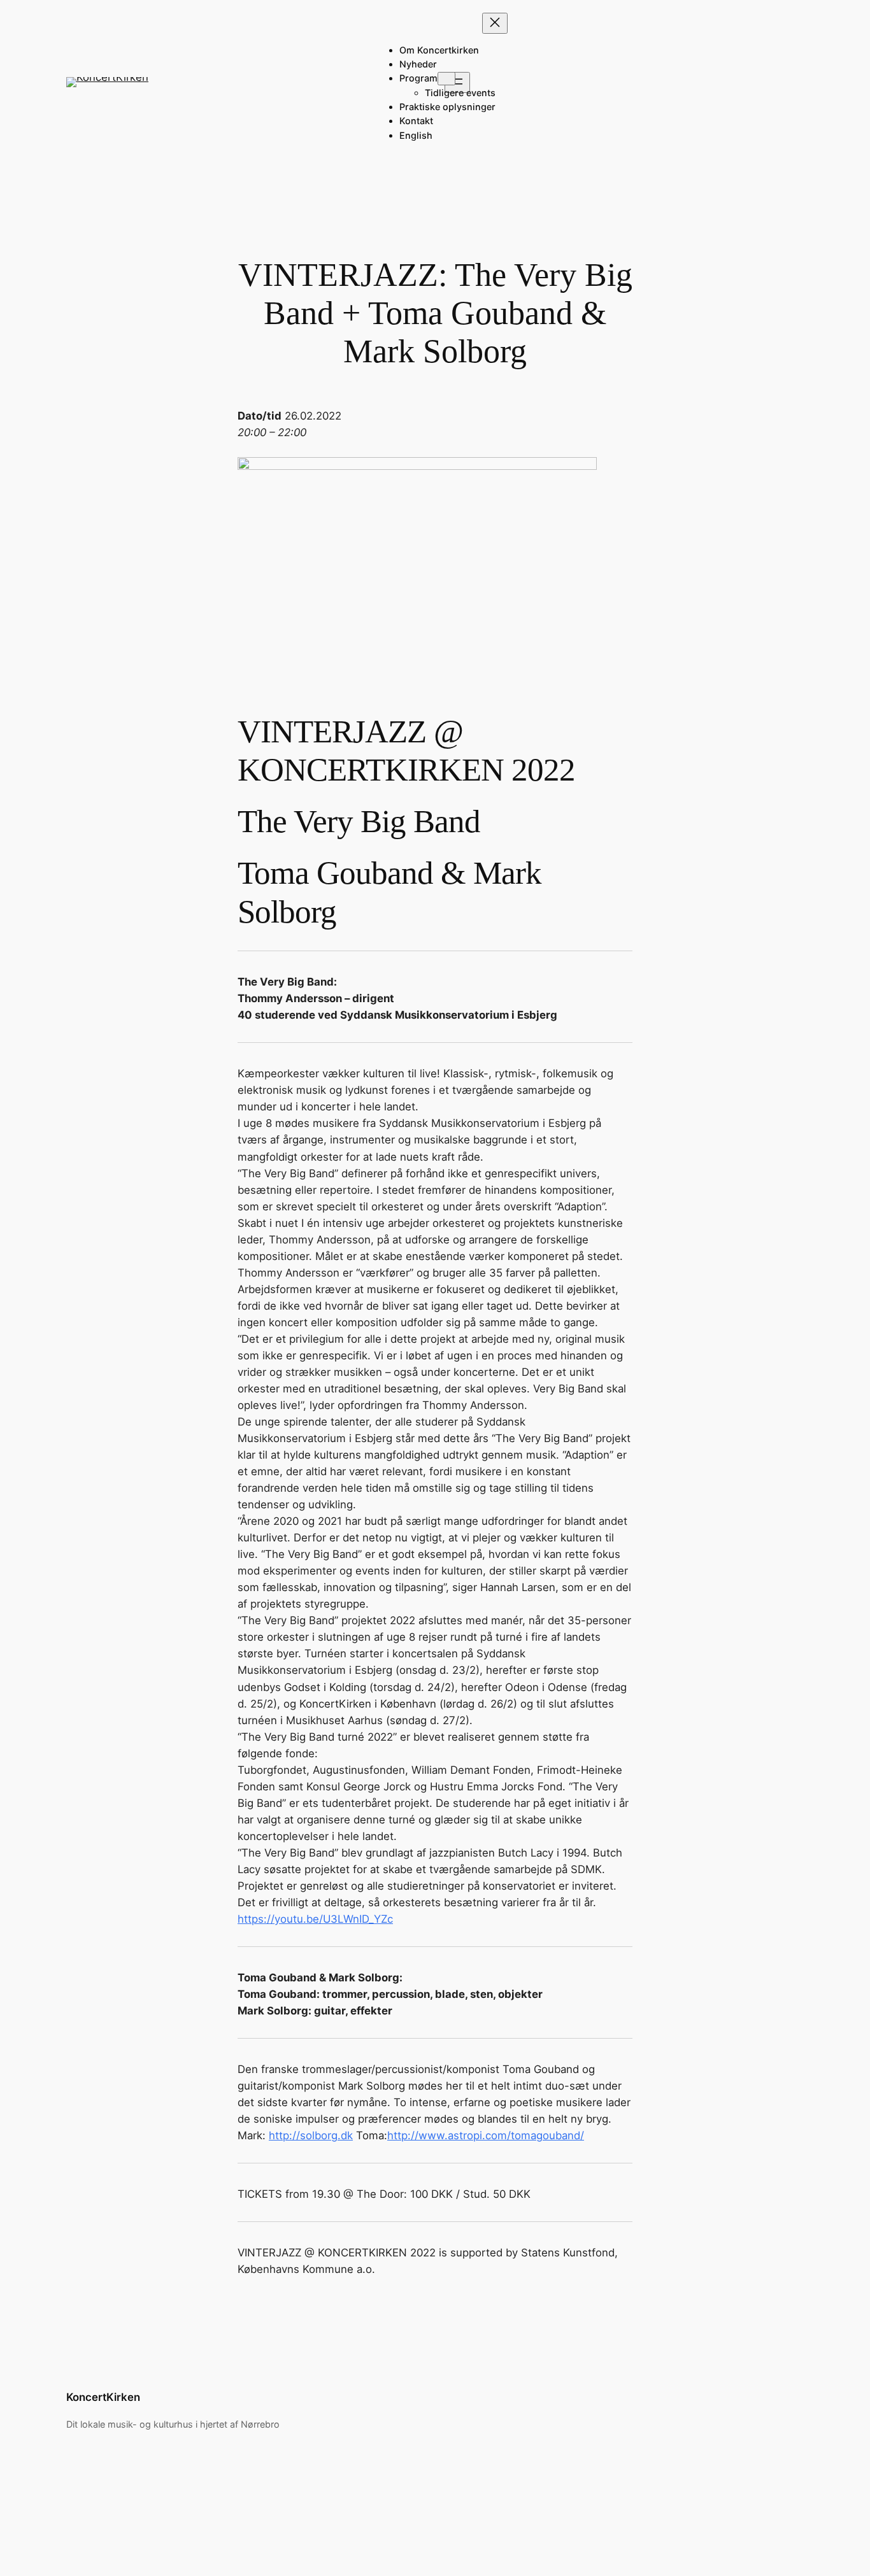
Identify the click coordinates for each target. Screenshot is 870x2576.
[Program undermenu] (446, 79)
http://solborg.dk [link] (311, 2135)
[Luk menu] (495, 23)
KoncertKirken (103, 2397)
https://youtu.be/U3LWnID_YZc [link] (315, 1919)
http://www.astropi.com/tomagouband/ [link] (486, 2135)
